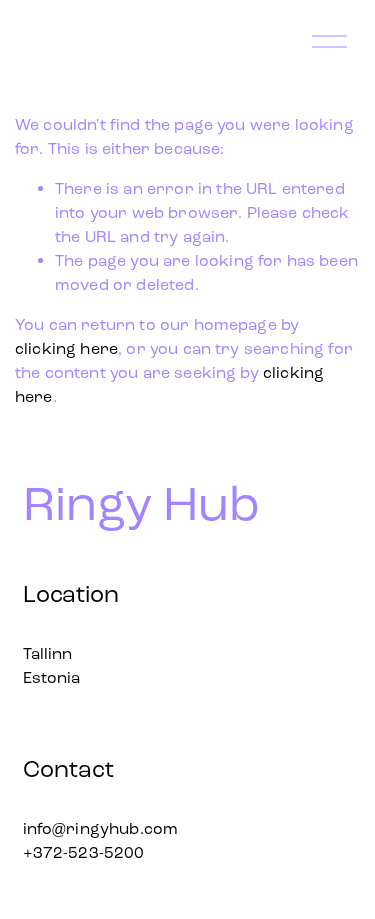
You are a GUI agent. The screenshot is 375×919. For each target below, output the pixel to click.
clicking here (66, 348)
